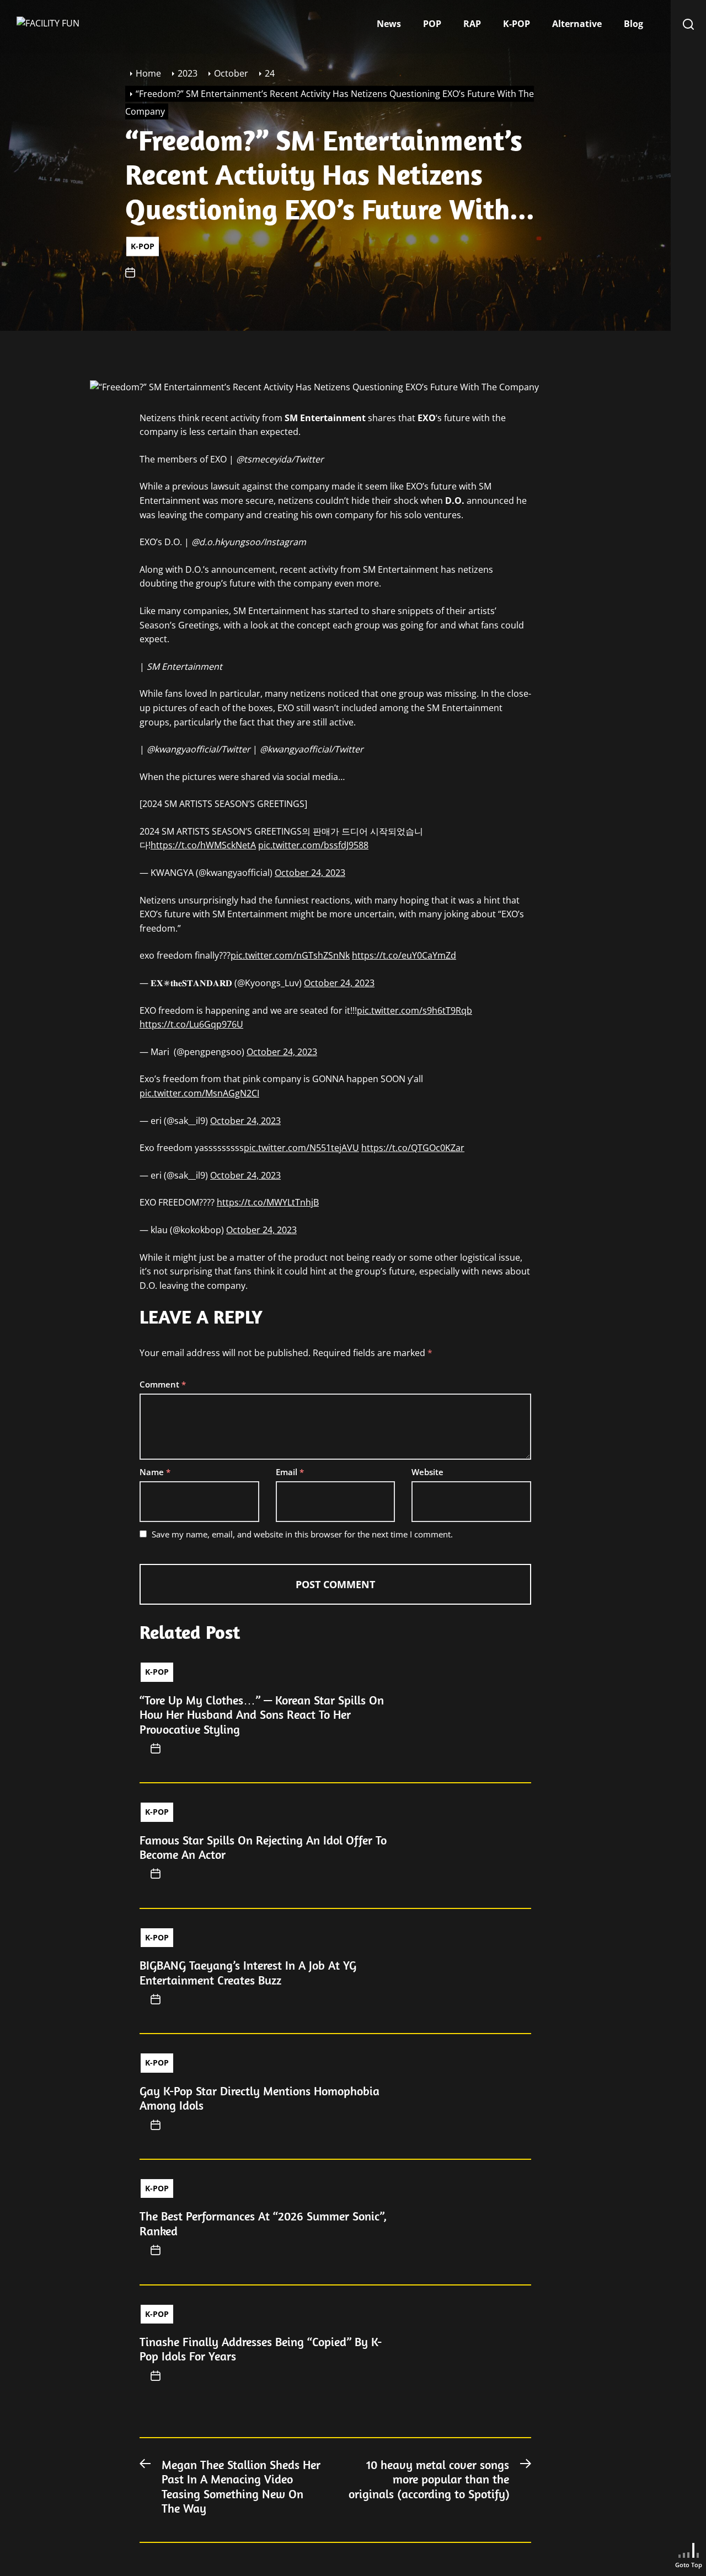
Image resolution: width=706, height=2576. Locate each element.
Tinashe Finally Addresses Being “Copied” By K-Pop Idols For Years (261, 2349)
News (389, 24)
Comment (163, 1384)
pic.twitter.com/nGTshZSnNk (290, 955)
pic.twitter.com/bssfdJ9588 (313, 845)
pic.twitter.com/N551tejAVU (301, 1148)
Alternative (577, 24)
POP (432, 24)
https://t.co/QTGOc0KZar (413, 1148)
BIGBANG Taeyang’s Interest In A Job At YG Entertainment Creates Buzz (248, 1972)
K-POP (517, 24)
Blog (633, 24)
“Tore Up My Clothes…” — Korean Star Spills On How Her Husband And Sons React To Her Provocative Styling (262, 1715)
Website (427, 1472)
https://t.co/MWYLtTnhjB (268, 1202)
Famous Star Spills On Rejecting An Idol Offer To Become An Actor (263, 1847)
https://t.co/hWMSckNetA (203, 845)
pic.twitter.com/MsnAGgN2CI (199, 1093)
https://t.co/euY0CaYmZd (404, 955)
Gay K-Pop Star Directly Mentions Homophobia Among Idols (260, 2098)
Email (290, 1472)
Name (155, 1472)
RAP (472, 24)
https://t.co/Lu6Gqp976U (191, 1024)
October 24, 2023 (310, 873)
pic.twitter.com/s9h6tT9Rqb (414, 1010)
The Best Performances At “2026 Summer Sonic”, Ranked (263, 2223)
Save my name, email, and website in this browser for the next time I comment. (302, 1534)
